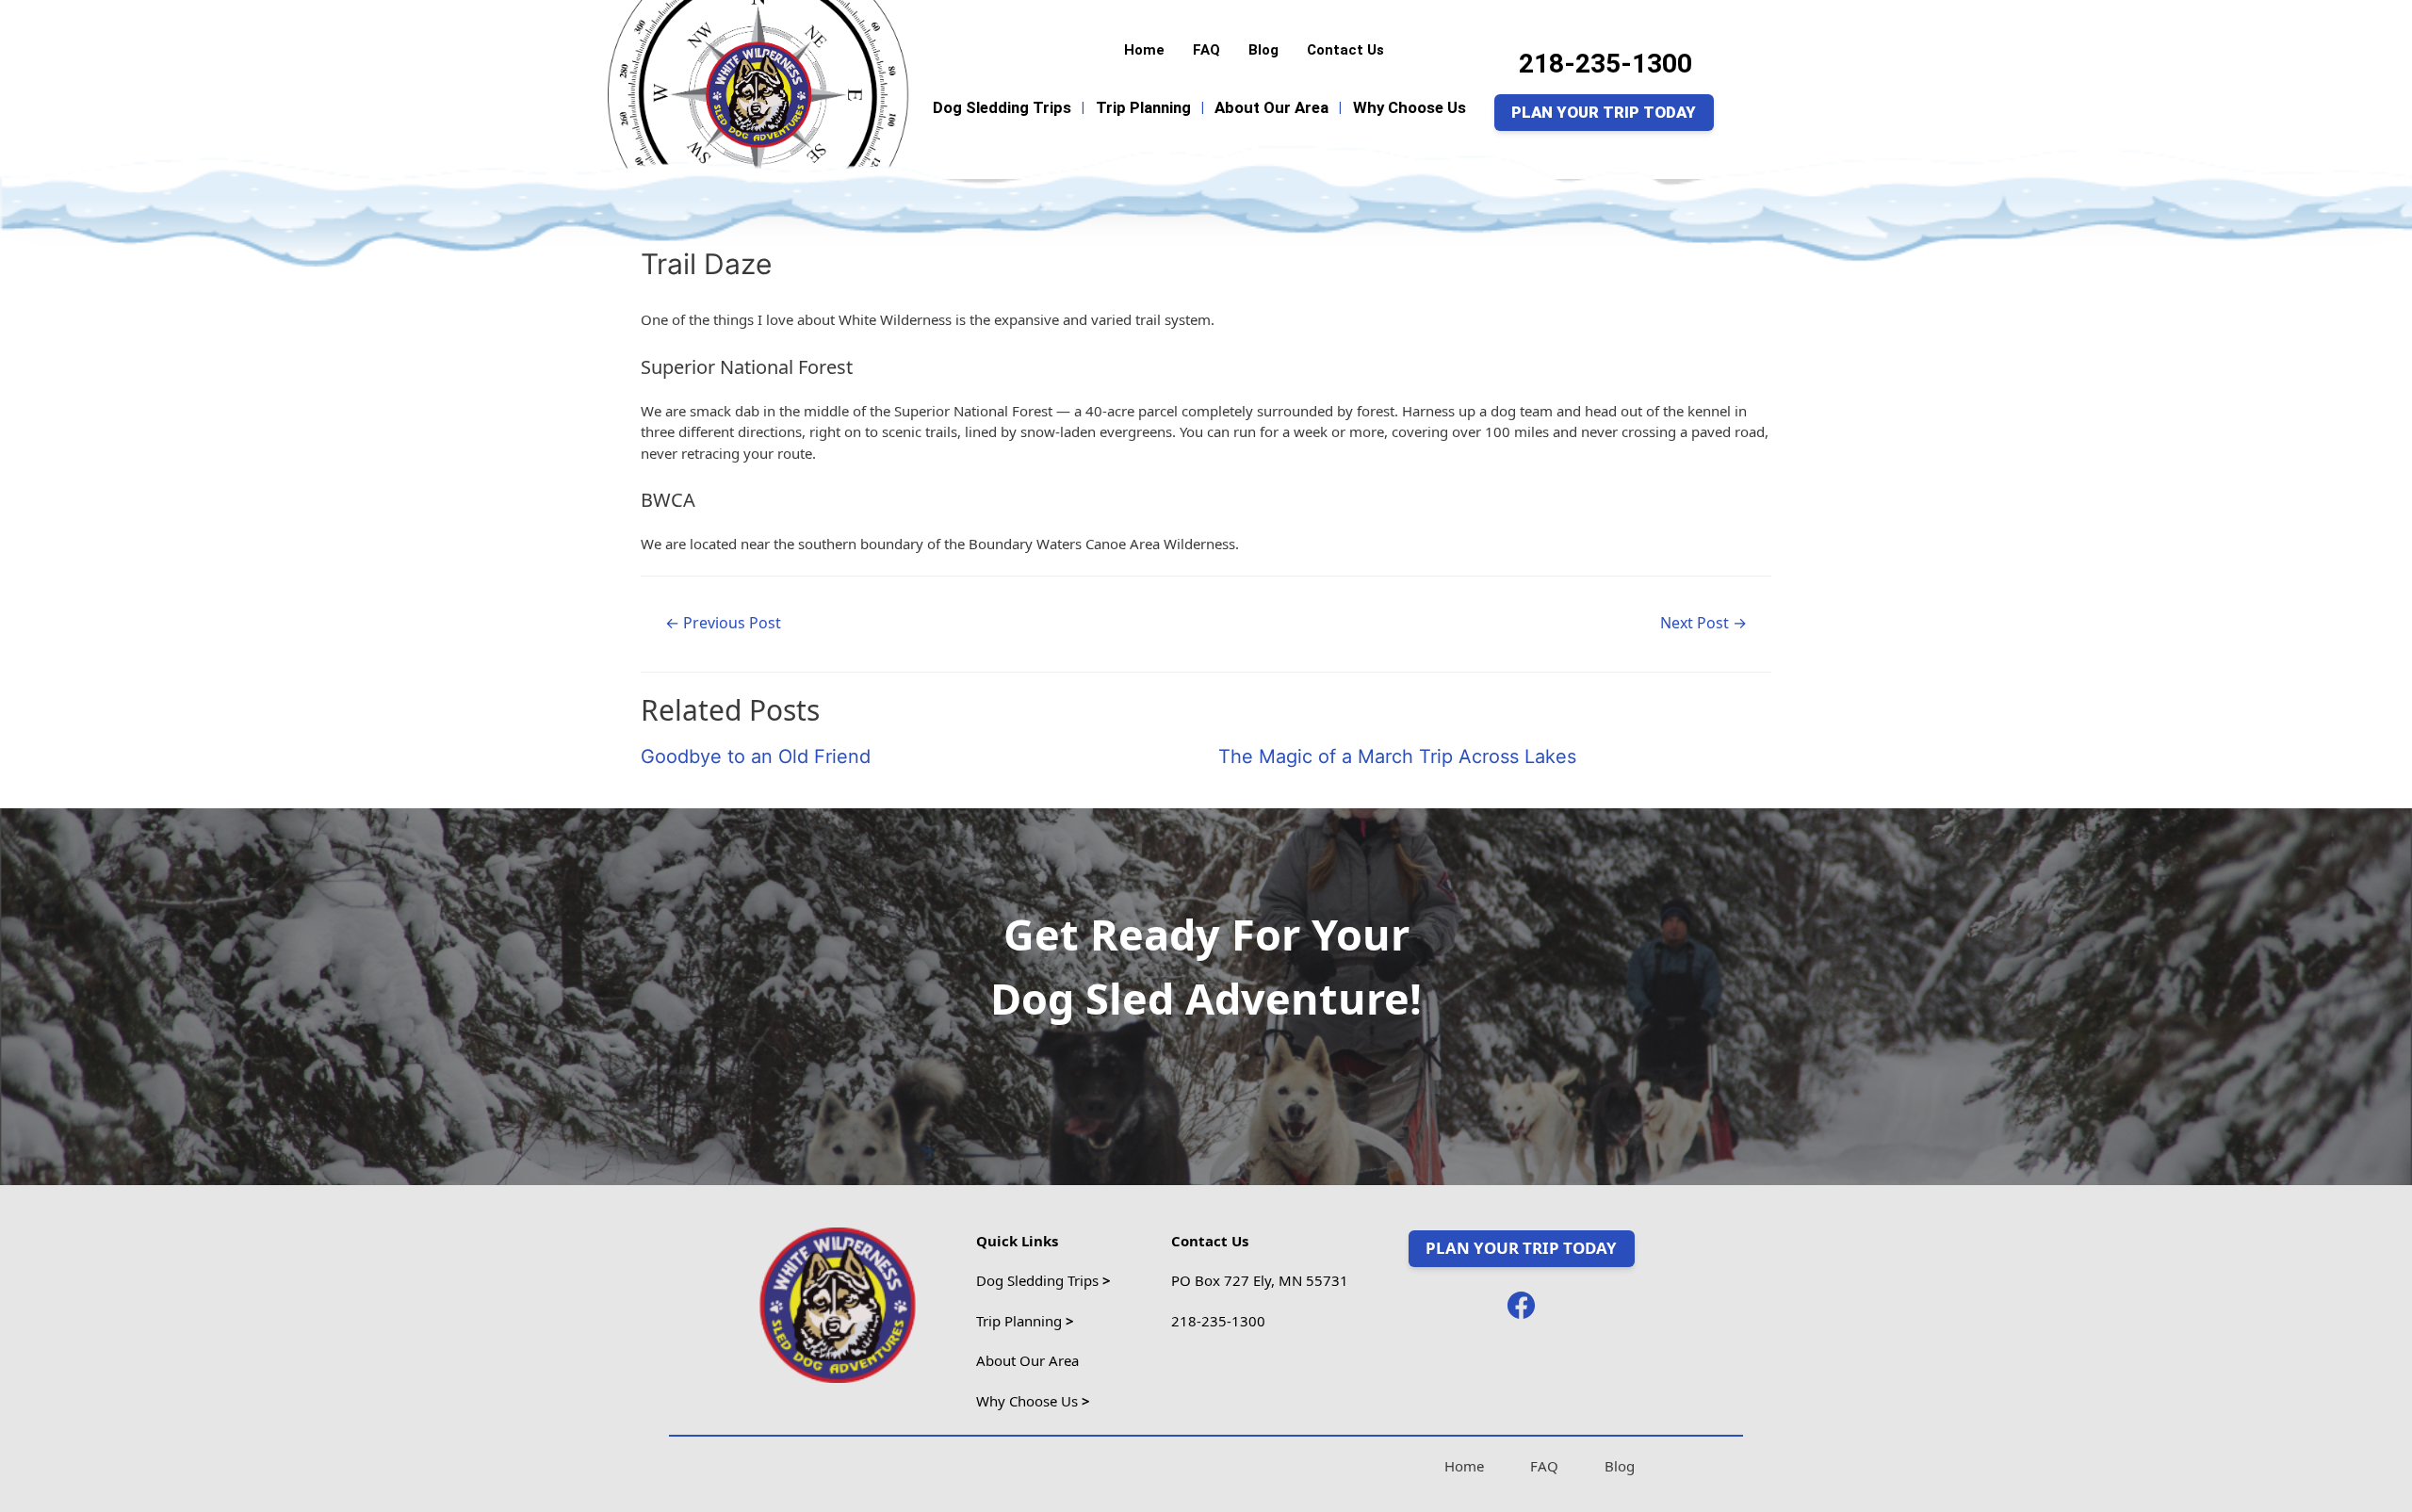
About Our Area (1271, 107)
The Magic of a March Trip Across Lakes (1397, 756)
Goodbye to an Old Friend (756, 756)
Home (1144, 50)
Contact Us (1345, 50)
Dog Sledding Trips (1002, 107)
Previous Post (723, 623)
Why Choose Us (1410, 107)
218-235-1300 (1605, 64)
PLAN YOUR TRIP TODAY (1604, 112)
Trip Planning (1143, 107)
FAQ (1206, 50)
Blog (1263, 50)
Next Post (1703, 623)
